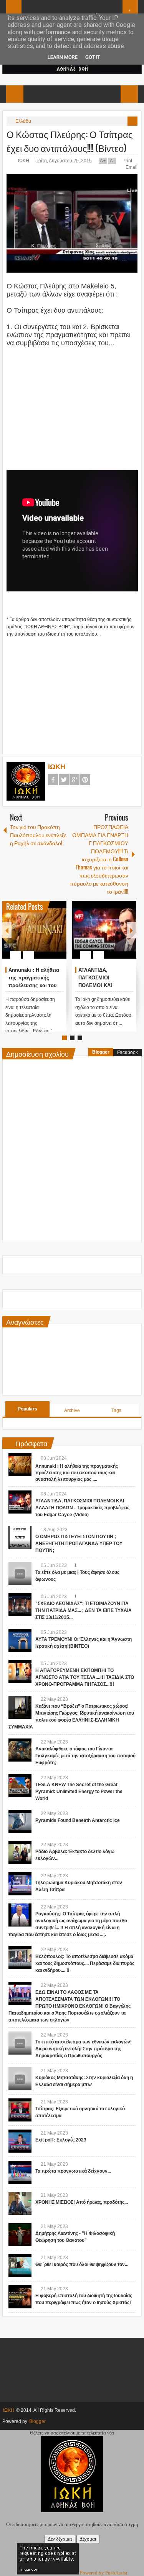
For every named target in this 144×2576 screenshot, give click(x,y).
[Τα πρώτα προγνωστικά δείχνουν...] (20, 2172)
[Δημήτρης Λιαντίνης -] (20, 2235)
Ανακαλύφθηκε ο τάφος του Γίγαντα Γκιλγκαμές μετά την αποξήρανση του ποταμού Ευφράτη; (85, 1756)
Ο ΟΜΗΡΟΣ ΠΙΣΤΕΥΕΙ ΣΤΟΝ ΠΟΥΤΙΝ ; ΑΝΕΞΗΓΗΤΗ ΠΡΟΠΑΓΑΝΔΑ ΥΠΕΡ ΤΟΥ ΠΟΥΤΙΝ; (79, 1544)
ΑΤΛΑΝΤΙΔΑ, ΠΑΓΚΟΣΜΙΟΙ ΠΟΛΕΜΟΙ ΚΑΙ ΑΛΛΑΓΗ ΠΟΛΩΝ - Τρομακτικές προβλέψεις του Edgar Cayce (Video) (82, 1508)
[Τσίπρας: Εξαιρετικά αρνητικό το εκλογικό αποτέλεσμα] (20, 2110)
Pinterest (85, 780)
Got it (93, 57)
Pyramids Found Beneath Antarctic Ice (78, 1820)
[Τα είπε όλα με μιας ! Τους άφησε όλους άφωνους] (20, 1574)
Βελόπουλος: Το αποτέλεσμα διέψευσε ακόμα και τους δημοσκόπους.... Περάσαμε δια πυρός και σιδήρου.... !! (85, 1963)
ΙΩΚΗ (24, 161)
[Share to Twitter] (48, 936)
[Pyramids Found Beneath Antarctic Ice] (20, 1822)
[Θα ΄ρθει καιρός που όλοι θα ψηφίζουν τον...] (20, 2266)
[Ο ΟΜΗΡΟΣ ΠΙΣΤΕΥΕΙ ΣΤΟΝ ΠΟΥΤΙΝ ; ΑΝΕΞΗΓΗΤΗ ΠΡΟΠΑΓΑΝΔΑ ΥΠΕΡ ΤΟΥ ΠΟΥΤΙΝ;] (20, 1538)
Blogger (101, 1052)
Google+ (74, 780)
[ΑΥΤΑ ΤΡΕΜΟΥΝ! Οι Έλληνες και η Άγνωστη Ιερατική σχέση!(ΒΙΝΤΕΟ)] (20, 1640)
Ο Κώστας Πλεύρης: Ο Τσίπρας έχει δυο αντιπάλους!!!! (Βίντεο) (70, 141)
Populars (27, 1409)
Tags (116, 1410)
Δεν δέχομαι (60, 2539)
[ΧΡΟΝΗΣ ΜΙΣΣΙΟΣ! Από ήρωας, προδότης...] (20, 2203)
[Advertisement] (72, 401)
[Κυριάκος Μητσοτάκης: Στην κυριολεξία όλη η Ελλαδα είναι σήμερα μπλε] (20, 2079)
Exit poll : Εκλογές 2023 (61, 2140)
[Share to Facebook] (38, 936)
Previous (7, 930)
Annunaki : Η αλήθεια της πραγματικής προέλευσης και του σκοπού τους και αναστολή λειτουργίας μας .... (77, 1473)
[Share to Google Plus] (58, 936)
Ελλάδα (23, 121)
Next (131, 930)
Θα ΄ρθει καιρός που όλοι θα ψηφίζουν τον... (82, 2265)
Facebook (53, 780)
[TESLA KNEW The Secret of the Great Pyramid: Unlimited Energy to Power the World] (20, 1786)
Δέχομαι (88, 2539)
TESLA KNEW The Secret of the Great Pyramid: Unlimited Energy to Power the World (79, 1792)
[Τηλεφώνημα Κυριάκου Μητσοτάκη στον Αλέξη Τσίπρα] (20, 1884)
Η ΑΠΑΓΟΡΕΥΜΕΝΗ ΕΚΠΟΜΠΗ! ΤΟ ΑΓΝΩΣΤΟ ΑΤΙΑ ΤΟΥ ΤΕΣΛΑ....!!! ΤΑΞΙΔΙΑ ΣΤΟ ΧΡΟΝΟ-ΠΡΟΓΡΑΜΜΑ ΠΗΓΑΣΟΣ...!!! (85, 1677)
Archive (72, 1410)
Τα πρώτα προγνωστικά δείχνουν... (73, 2171)
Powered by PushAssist (104, 2573)
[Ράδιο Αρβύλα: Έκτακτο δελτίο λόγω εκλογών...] (20, 1853)
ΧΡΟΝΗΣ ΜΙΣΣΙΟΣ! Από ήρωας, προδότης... (82, 2202)
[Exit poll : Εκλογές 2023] (20, 2141)
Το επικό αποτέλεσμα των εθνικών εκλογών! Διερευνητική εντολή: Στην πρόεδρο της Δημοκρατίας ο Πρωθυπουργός (84, 2049)
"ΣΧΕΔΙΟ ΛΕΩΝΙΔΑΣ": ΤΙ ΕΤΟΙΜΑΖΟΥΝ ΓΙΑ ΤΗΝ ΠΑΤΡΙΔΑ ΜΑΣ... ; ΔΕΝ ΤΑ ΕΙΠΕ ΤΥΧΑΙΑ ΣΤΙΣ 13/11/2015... (84, 1610)
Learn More (63, 57)
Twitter (64, 780)
